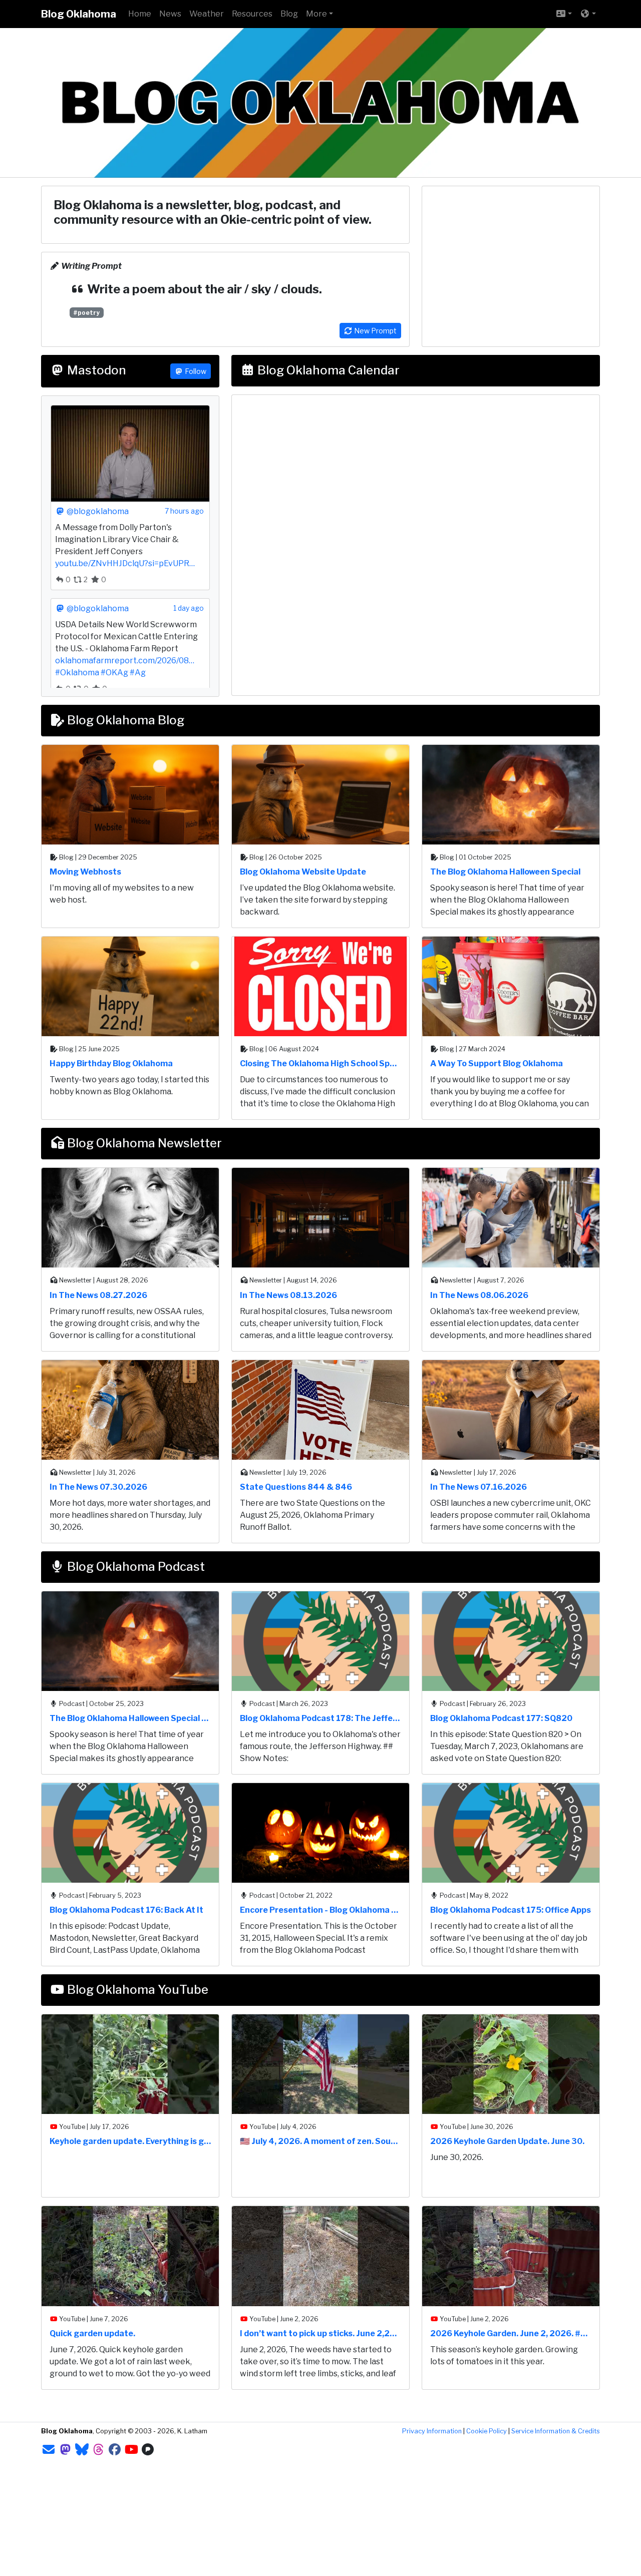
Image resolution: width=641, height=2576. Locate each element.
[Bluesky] (82, 2450)
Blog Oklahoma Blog (124, 720)
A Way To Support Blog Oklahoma (497, 1063)
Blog (289, 14)
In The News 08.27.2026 (98, 1295)
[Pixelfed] (148, 2450)
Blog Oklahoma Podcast (135, 1567)
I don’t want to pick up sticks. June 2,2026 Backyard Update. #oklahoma (320, 2333)
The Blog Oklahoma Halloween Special (505, 872)
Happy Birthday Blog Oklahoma (111, 1063)
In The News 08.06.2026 (479, 1295)
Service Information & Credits (556, 2431)
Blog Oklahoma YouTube (136, 1990)
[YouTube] (131, 2450)
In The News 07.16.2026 (478, 1487)
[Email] (49, 2450)
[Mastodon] (65, 2450)
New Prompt (375, 331)
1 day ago (189, 608)
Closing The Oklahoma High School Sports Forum (320, 1063)
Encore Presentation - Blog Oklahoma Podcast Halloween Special (320, 1910)
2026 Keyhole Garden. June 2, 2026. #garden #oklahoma (511, 2333)
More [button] (316, 14)
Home (140, 14)
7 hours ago (185, 511)
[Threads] (98, 2450)
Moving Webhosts (85, 872)
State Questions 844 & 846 (296, 1487)
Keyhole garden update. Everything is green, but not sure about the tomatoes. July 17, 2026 (130, 2141)
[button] (564, 14)
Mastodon (95, 370)
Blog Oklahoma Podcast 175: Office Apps (511, 1910)
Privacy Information (432, 2431)
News (170, 14)
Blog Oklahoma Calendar (327, 370)
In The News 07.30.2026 (98, 1487)
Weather (207, 14)
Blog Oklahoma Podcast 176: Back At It (126, 1910)
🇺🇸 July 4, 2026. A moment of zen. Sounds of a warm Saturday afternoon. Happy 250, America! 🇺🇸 (320, 2141)
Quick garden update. (92, 2333)
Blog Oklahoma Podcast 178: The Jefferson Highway (320, 1718)
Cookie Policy (487, 2431)
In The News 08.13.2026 (288, 1295)
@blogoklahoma (97, 511)
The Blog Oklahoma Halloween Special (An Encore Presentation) (130, 1718)
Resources (252, 14)
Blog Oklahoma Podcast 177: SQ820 (501, 1718)
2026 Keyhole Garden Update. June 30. (507, 2141)
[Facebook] (115, 2450)
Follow (195, 371)
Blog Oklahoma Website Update (303, 872)
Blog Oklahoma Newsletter (143, 1143)
